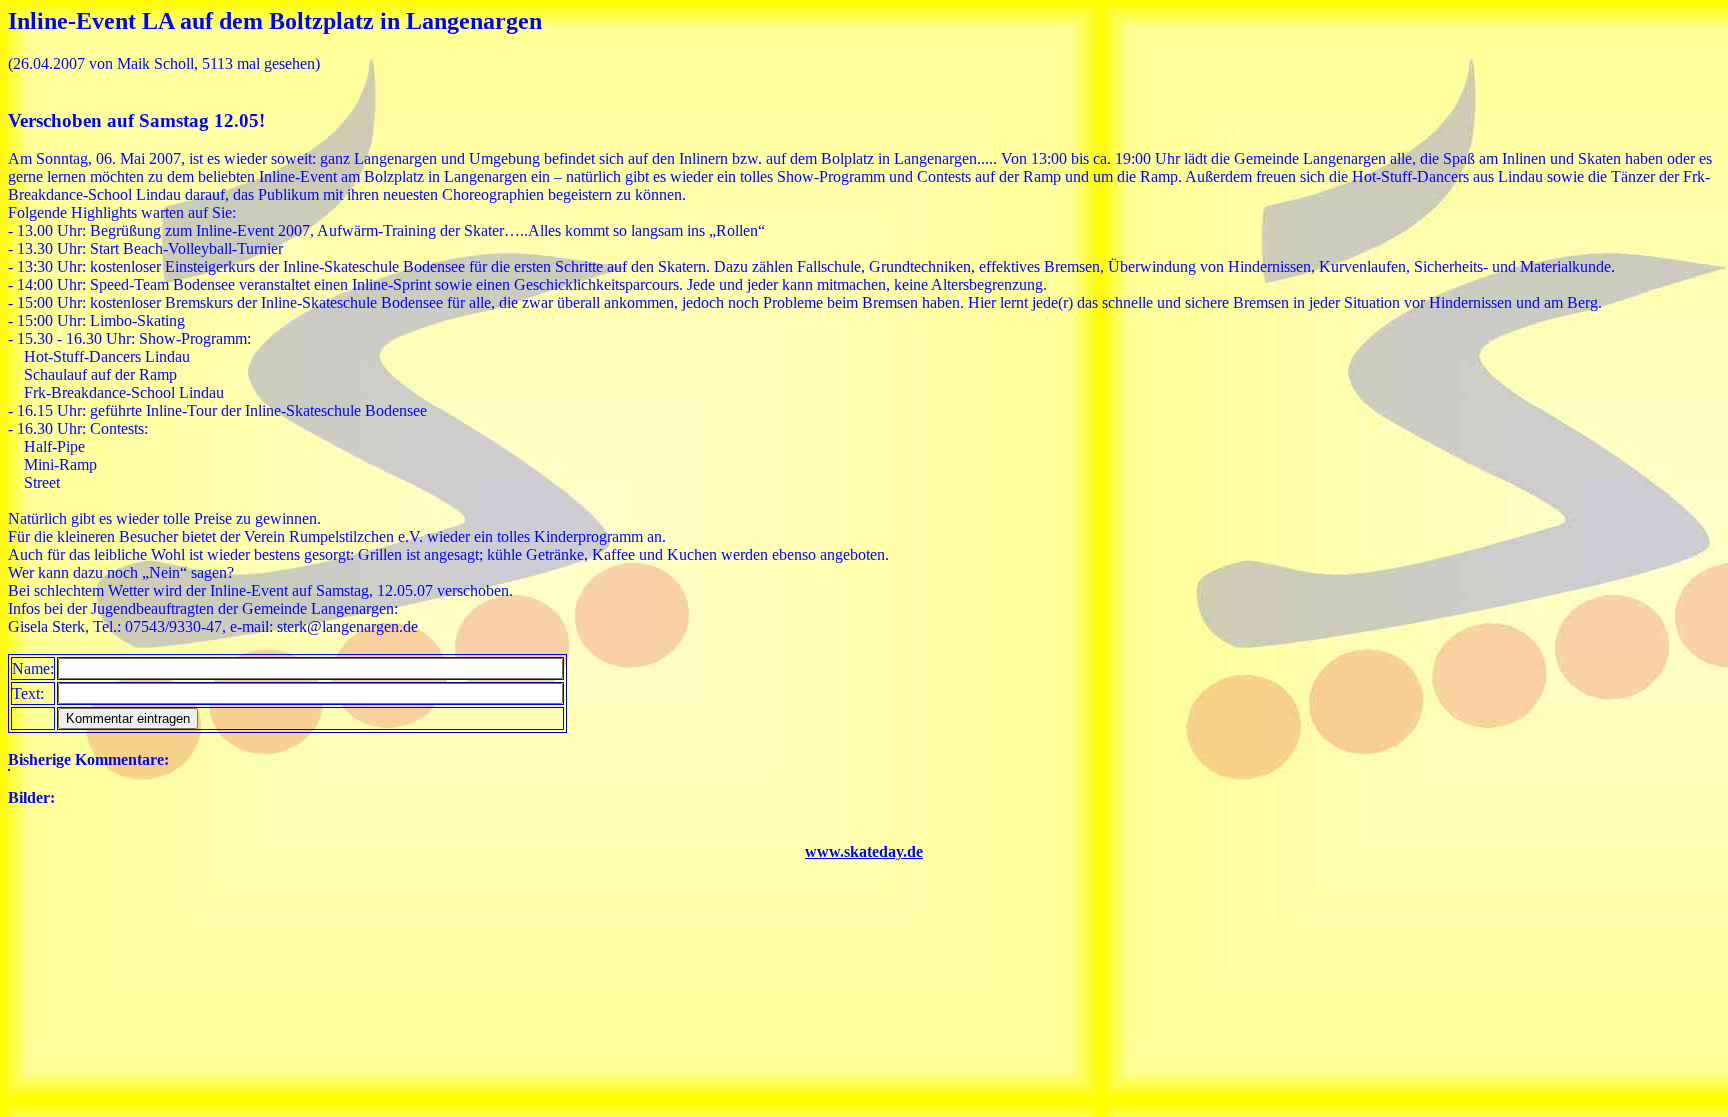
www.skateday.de (864, 851)
